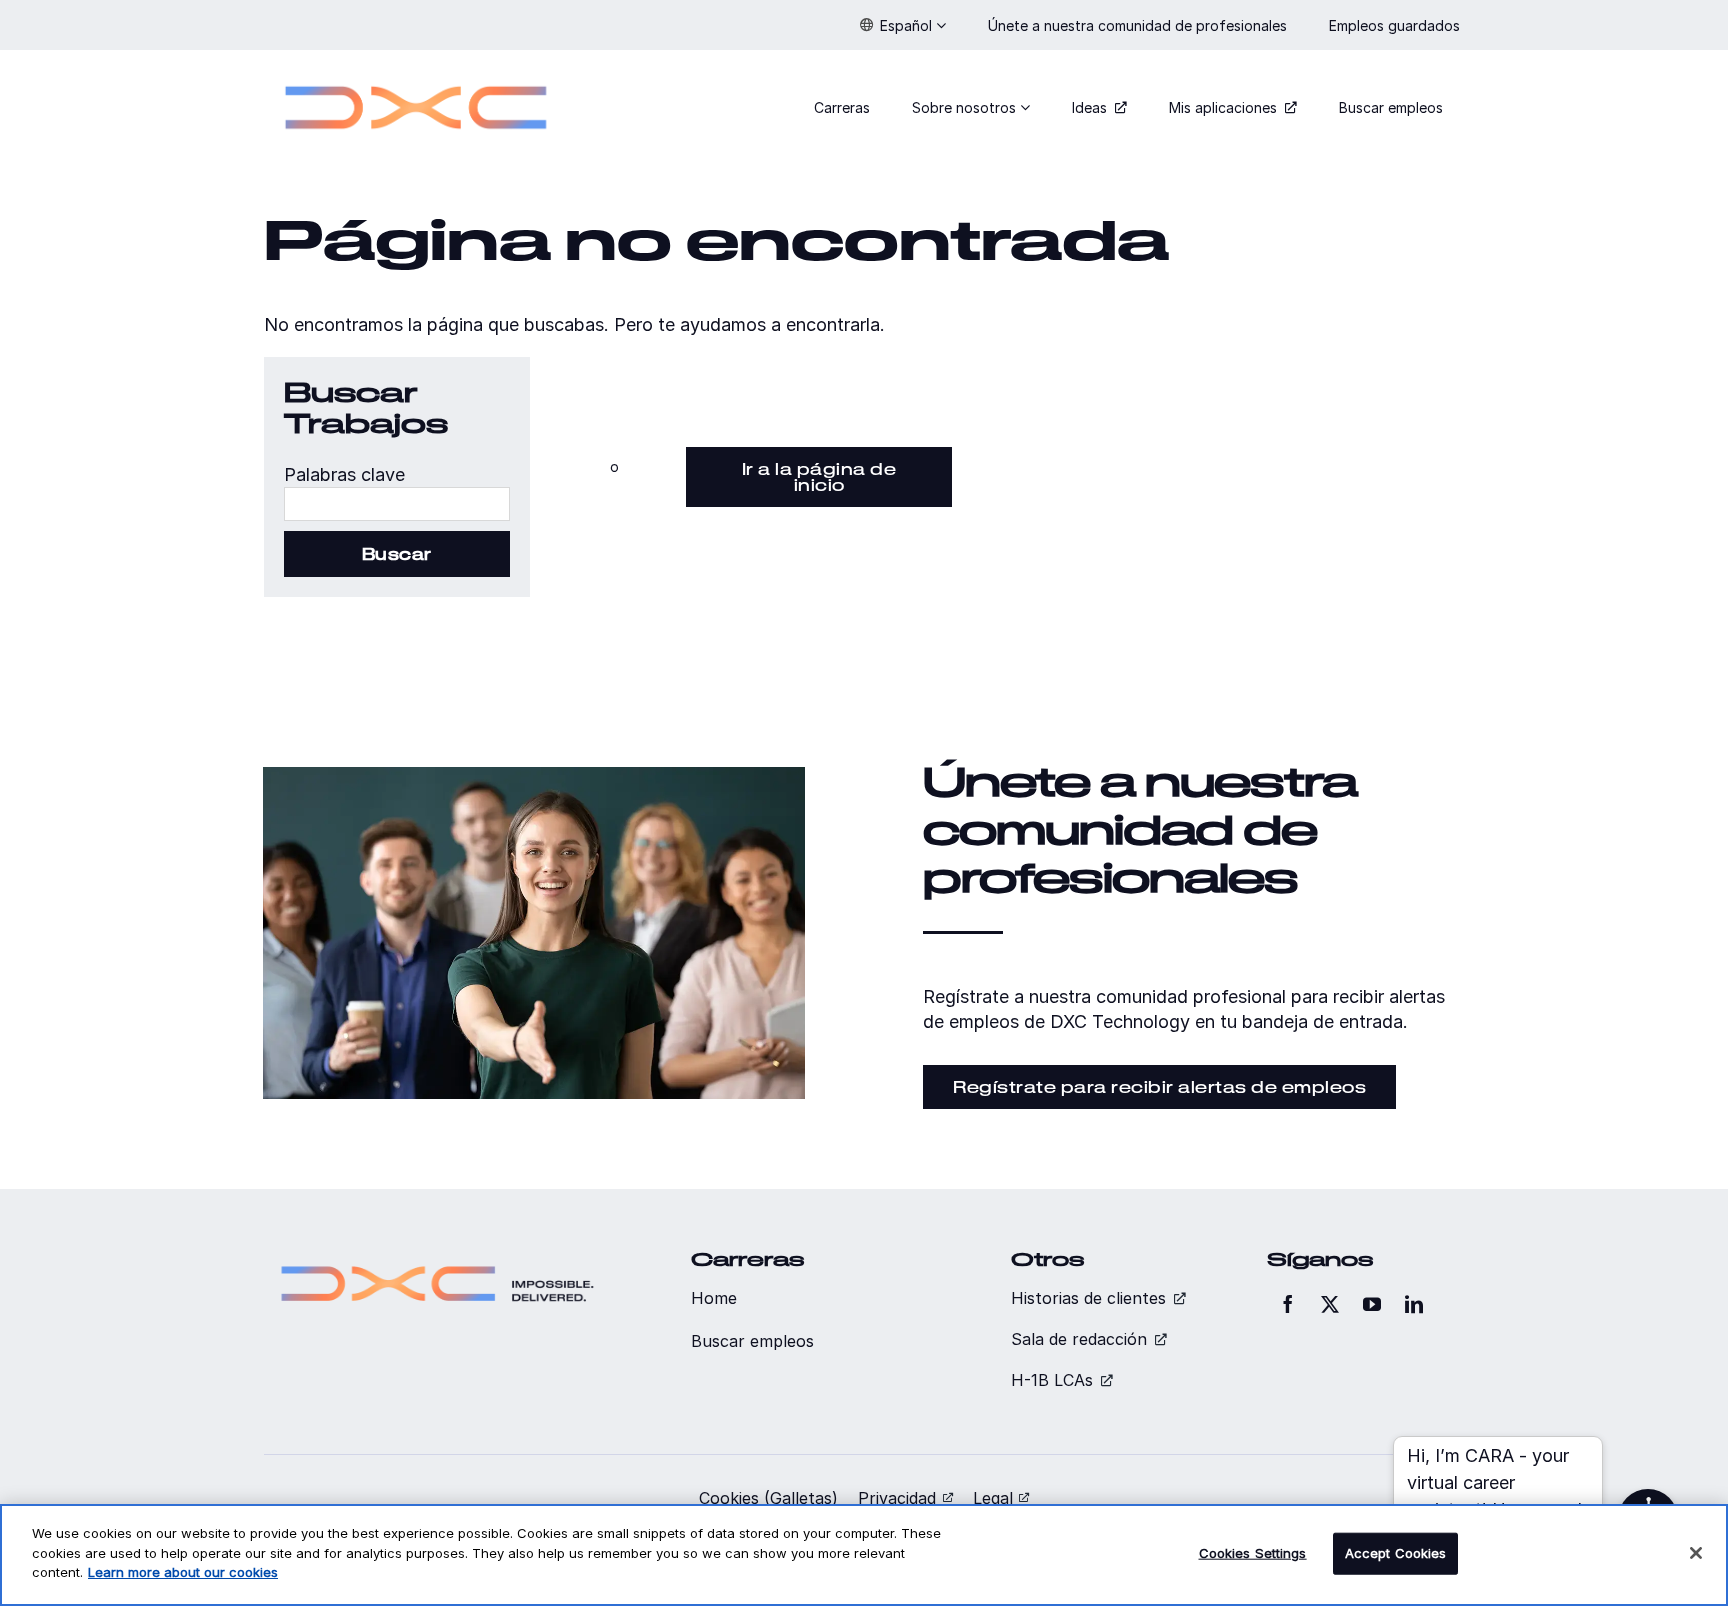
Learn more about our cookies (183, 1572)
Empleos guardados (1396, 25)
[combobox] (397, 504)
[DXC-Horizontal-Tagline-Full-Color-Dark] (437, 1257)
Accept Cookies (1396, 1553)
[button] (903, 25)
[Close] (1696, 1553)
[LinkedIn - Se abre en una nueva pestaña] (1414, 1304)
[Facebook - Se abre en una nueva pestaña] (1288, 1304)
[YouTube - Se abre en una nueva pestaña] (1372, 1304)
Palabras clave (344, 474)
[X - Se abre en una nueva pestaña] (1330, 1304)
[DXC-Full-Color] (416, 73)
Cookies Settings (1253, 1553)
